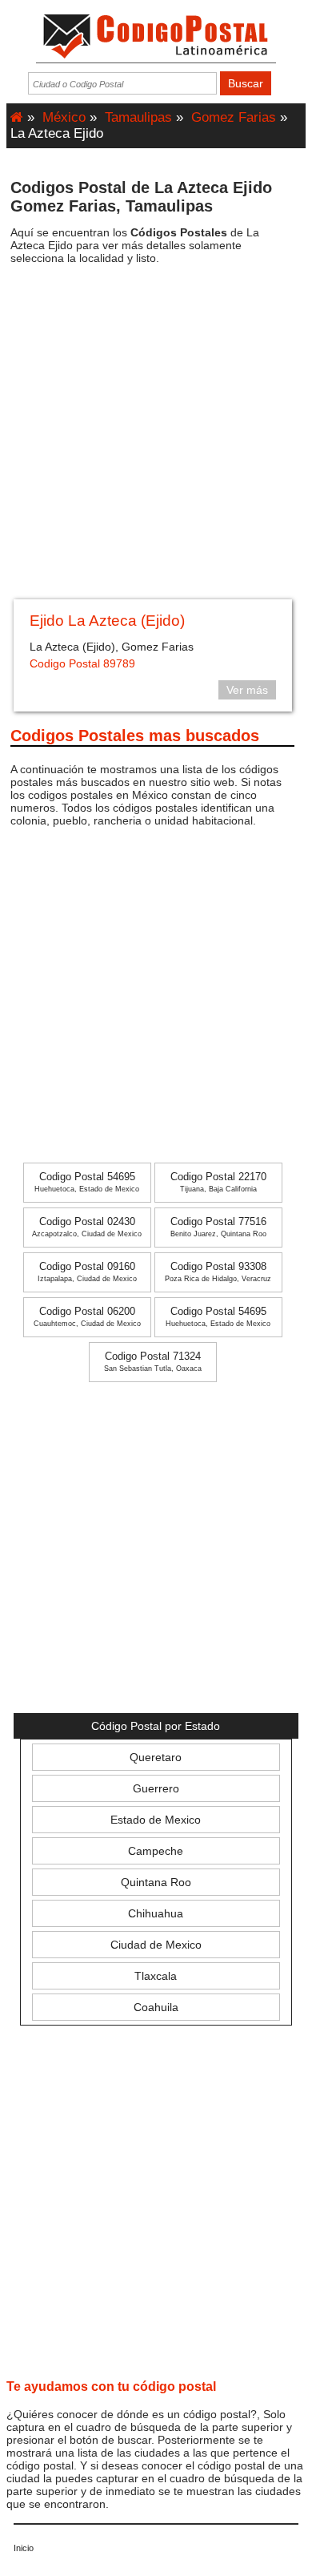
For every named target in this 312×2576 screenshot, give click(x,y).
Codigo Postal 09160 (87, 1272)
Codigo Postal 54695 (87, 1182)
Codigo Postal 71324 (153, 1362)
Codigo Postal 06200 (87, 1317)
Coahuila (156, 2007)
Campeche (156, 1851)
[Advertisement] (156, 437)
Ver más (247, 690)
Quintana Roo (156, 1882)
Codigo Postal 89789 (82, 663)
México (64, 117)
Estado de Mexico (156, 1820)
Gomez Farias (234, 117)
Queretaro (156, 1757)
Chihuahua (156, 1913)
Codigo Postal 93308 (218, 1272)
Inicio (24, 2548)
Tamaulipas (138, 117)
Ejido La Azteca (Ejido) (107, 621)
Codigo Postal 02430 (87, 1227)
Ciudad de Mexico (156, 1945)
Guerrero (156, 1788)
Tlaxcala (156, 1976)
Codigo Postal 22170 (218, 1182)
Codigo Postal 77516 (218, 1227)
